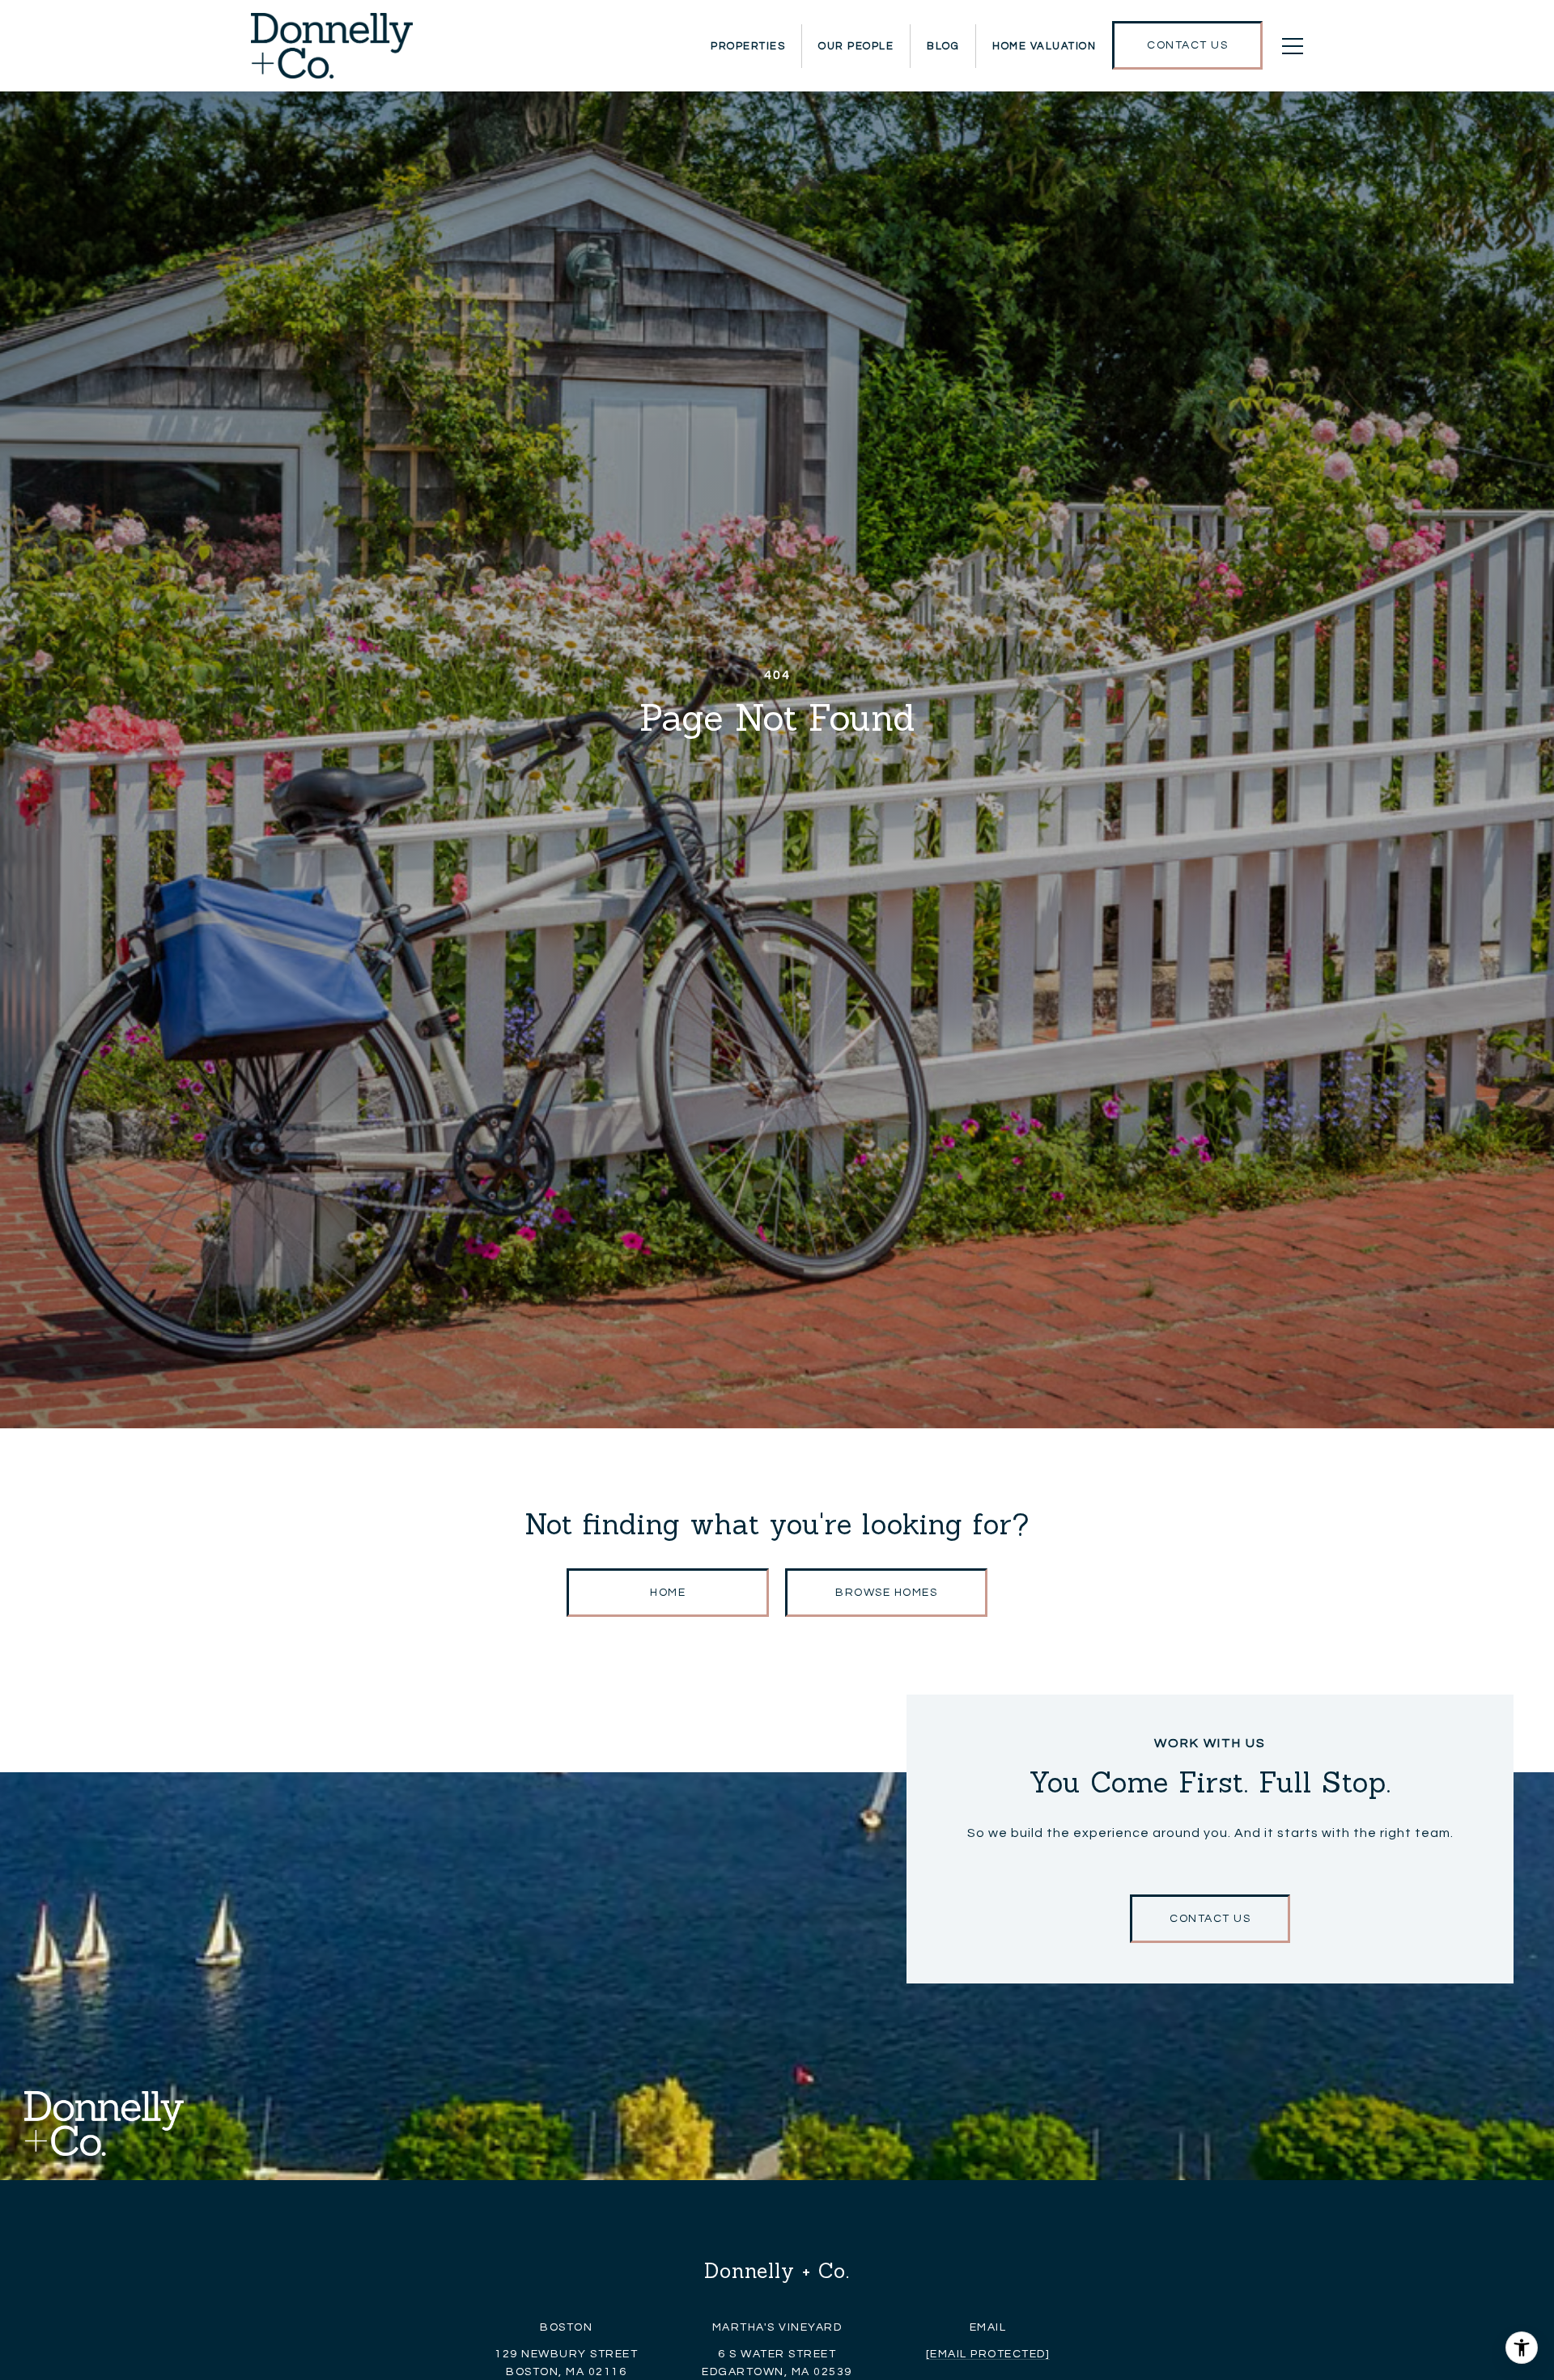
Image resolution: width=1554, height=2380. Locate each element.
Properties (748, 46)
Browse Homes (886, 1593)
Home (668, 1593)
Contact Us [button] (1210, 1919)
